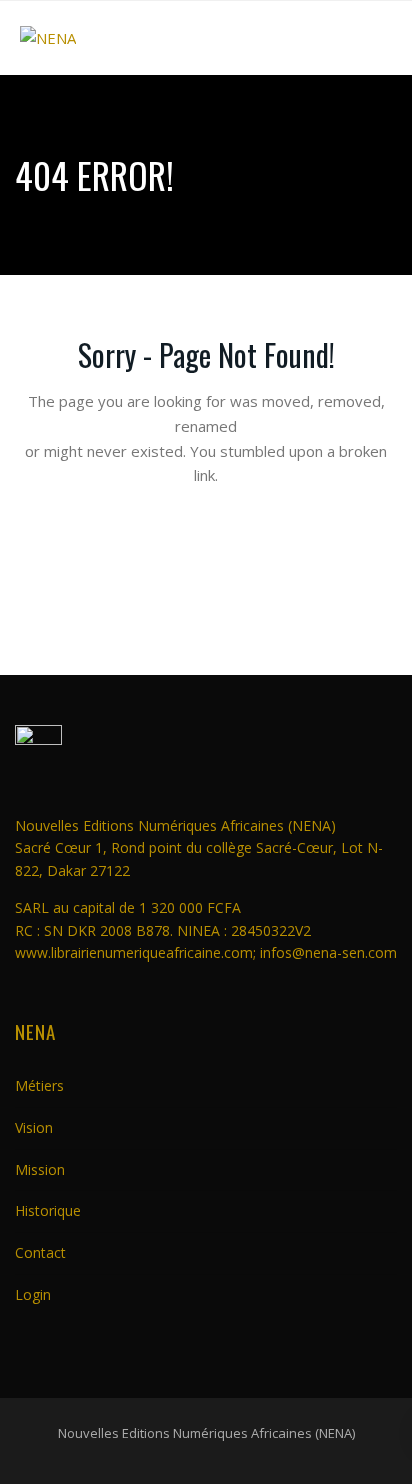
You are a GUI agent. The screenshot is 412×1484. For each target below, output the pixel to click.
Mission (40, 1169)
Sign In (206, 774)
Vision (34, 1127)
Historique (48, 1210)
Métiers (39, 1085)
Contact (40, 1252)
